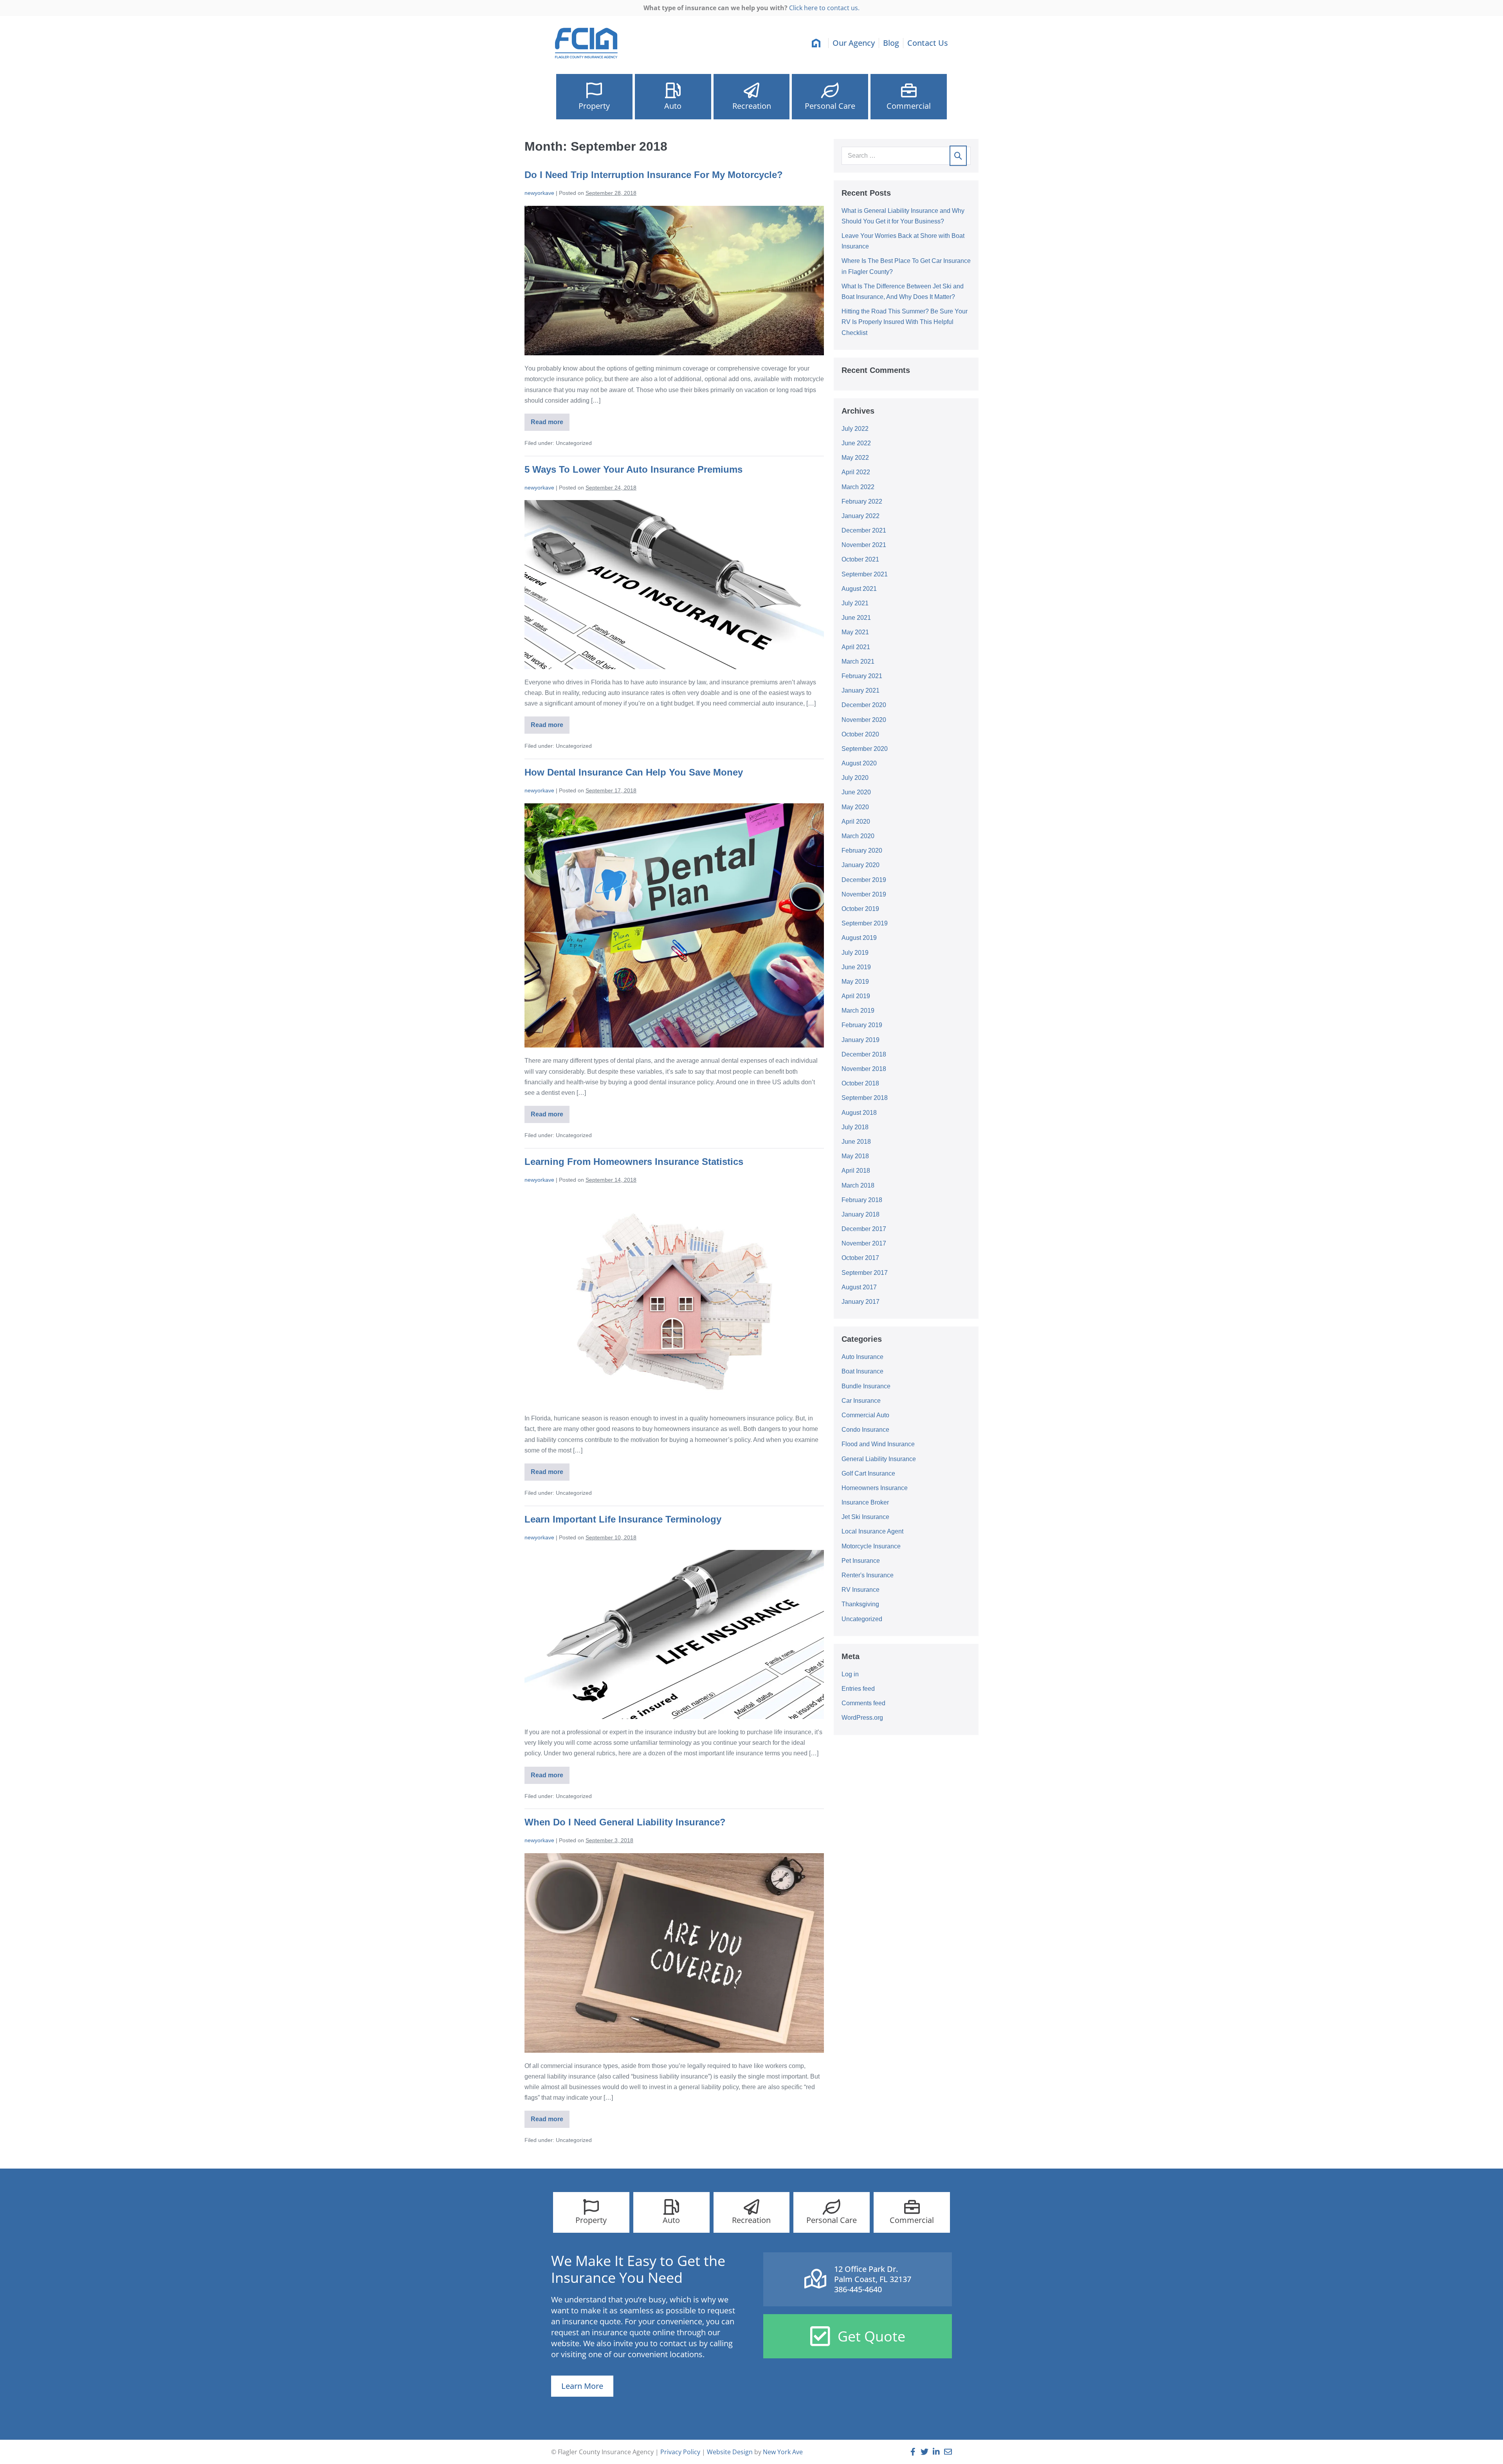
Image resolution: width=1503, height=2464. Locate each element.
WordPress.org (862, 1718)
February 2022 (862, 501)
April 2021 (856, 647)
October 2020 (860, 734)
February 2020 (862, 850)
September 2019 (865, 923)
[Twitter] (925, 2452)
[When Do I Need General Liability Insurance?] (674, 1953)
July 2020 (855, 778)
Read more (550, 419)
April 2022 (856, 472)
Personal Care (830, 106)
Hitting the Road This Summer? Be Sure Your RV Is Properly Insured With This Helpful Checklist (905, 322)
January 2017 (861, 1302)
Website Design (730, 2452)
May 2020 (855, 807)
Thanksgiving (860, 1604)
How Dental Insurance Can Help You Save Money (634, 772)
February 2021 (862, 676)
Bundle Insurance (866, 1386)
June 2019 (856, 967)
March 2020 (858, 836)
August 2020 (859, 763)
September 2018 (865, 1098)
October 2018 (860, 1083)
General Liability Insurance (879, 1459)
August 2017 (859, 1287)
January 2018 (861, 1214)
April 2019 (856, 996)
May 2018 (855, 1156)
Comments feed (863, 1703)
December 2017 (864, 1229)
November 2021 (864, 545)
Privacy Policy (680, 2452)
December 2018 (864, 1054)
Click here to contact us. (824, 8)
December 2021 (864, 530)
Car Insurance (861, 1401)
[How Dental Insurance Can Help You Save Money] (674, 925)
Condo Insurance (865, 1430)
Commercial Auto (865, 1415)
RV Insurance (861, 1590)
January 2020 (861, 865)
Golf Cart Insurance (868, 1473)
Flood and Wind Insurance (878, 1444)
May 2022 (855, 458)
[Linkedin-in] (936, 2452)
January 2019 (861, 1040)
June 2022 (856, 443)
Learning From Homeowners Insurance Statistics (634, 1162)
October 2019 (860, 909)
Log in (850, 1674)
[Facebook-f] (913, 2452)
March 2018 (858, 1185)
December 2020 (864, 705)
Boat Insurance (862, 1371)
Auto (673, 106)
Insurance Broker (865, 1502)
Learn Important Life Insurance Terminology (623, 1519)
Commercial (909, 106)
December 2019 (864, 880)
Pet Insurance (861, 1561)
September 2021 (865, 574)
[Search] (958, 156)
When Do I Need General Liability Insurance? (625, 1822)
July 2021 (855, 603)
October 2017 (860, 1258)
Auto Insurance (862, 1357)
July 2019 (855, 953)
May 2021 (855, 632)
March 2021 (858, 661)
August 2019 (859, 938)
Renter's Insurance (868, 1575)
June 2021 (856, 618)
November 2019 (864, 894)
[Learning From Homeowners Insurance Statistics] (674, 1299)
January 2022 (861, 516)
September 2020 (865, 749)
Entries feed (858, 1689)
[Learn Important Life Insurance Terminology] (674, 1634)
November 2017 (864, 1243)
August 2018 (859, 1113)
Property (594, 106)
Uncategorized (862, 1619)
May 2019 (855, 982)
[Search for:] (906, 156)
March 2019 (858, 1011)
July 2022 (855, 429)
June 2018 (856, 1142)
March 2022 (858, 487)
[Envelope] (948, 2452)
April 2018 (856, 1171)
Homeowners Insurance (875, 1488)
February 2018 (862, 1200)
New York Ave (783, 2452)
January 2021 (861, 690)
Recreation (752, 106)
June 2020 (856, 792)
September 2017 (865, 1273)
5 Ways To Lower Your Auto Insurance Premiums (633, 469)
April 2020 (856, 822)
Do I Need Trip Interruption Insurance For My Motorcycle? (654, 175)
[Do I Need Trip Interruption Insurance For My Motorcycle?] (674, 281)
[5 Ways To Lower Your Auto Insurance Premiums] (674, 585)
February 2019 (862, 1025)
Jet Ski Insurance (865, 1517)
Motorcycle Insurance (871, 1546)
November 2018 (864, 1069)
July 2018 (855, 1127)
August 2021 (859, 589)
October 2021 (860, 559)
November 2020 (864, 720)
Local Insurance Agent (872, 1531)
